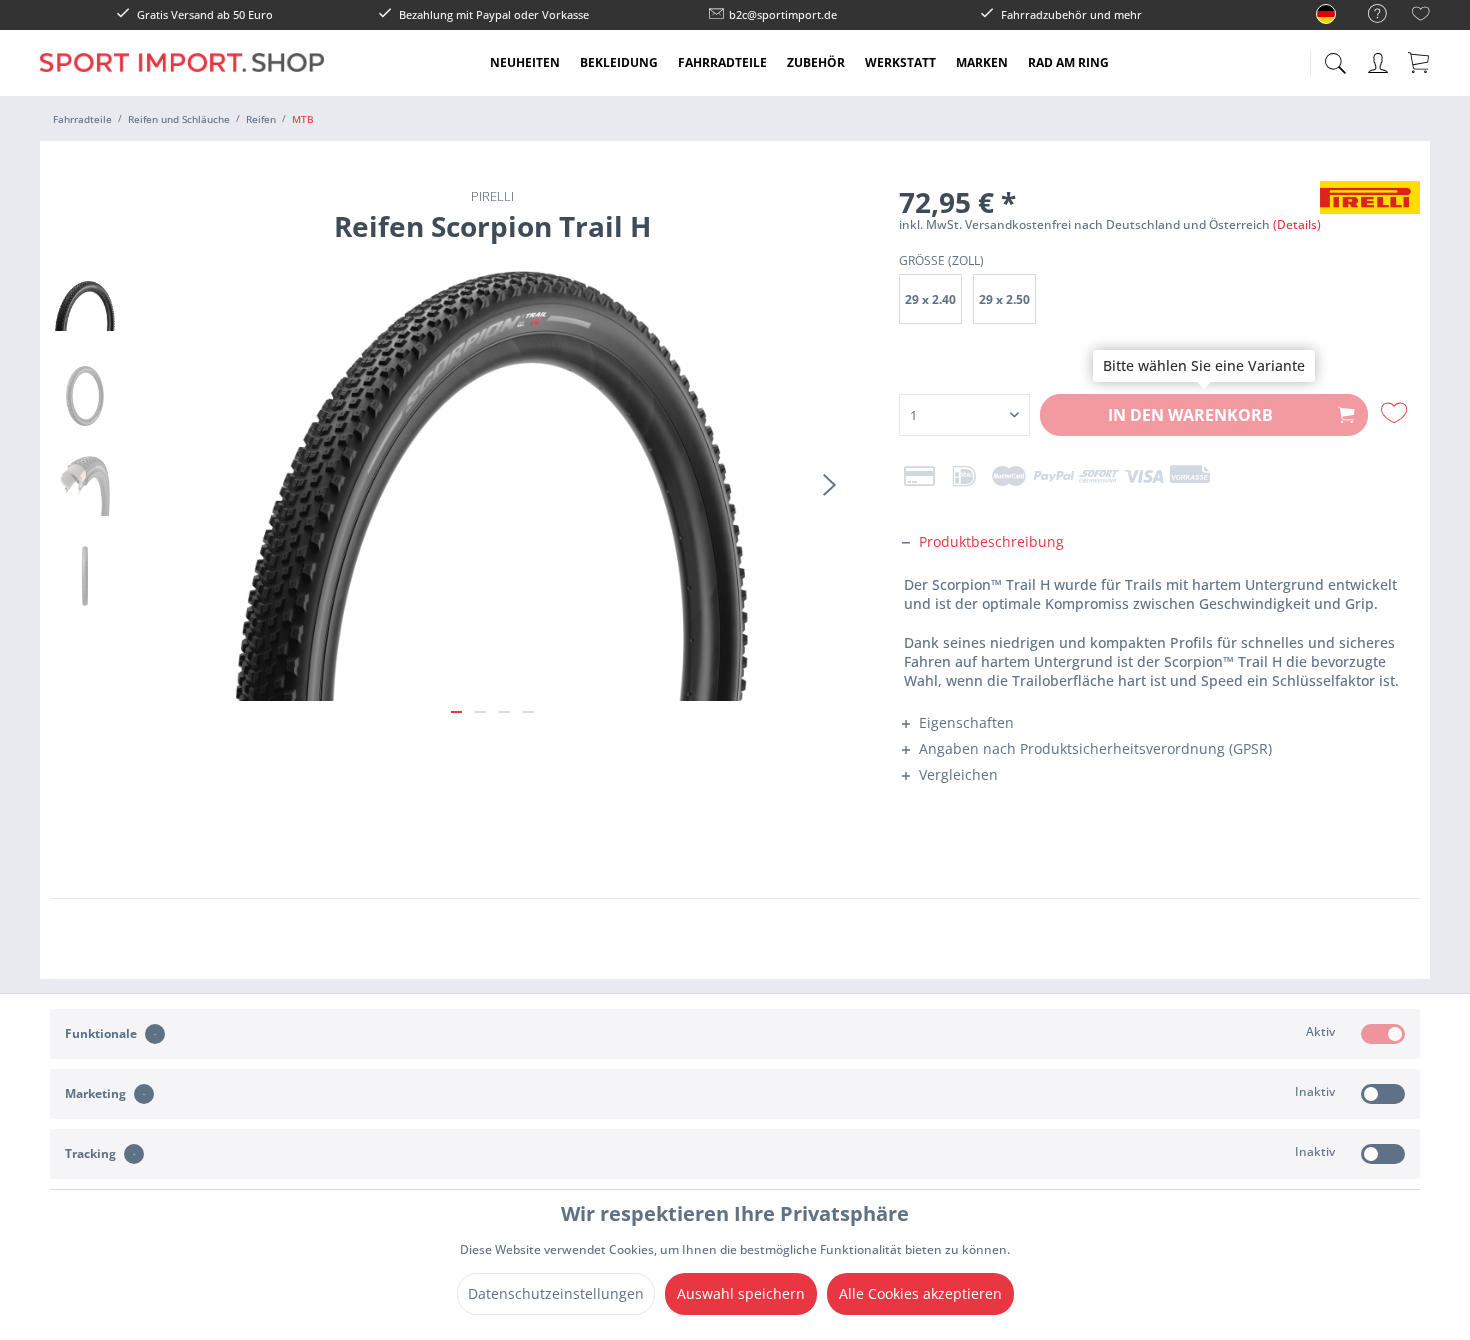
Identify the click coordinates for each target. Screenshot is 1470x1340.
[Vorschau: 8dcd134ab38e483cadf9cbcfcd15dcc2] (85, 396)
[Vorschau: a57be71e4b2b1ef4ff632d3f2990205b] (85, 486)
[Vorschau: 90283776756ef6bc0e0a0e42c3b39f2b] (85, 306)
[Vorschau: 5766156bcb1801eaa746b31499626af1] (85, 576)
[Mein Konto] (1380, 59)
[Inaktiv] (1383, 1094)
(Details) (1297, 224)
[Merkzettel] (1421, 16)
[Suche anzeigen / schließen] (1335, 57)
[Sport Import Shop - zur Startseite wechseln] (182, 78)
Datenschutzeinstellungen (556, 1293)
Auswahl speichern (741, 1293)
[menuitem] (1367, 14)
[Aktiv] (1383, 1034)
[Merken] (1396, 413)
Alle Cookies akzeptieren (920, 1293)
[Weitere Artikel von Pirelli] (1370, 216)
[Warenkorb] (1420, 62)
